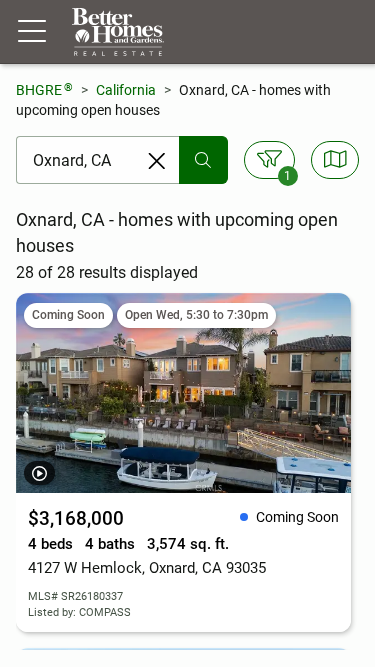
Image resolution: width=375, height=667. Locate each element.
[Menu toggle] (32, 32)
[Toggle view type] (335, 160)
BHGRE (44, 89)
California (126, 90)
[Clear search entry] (157, 161)
